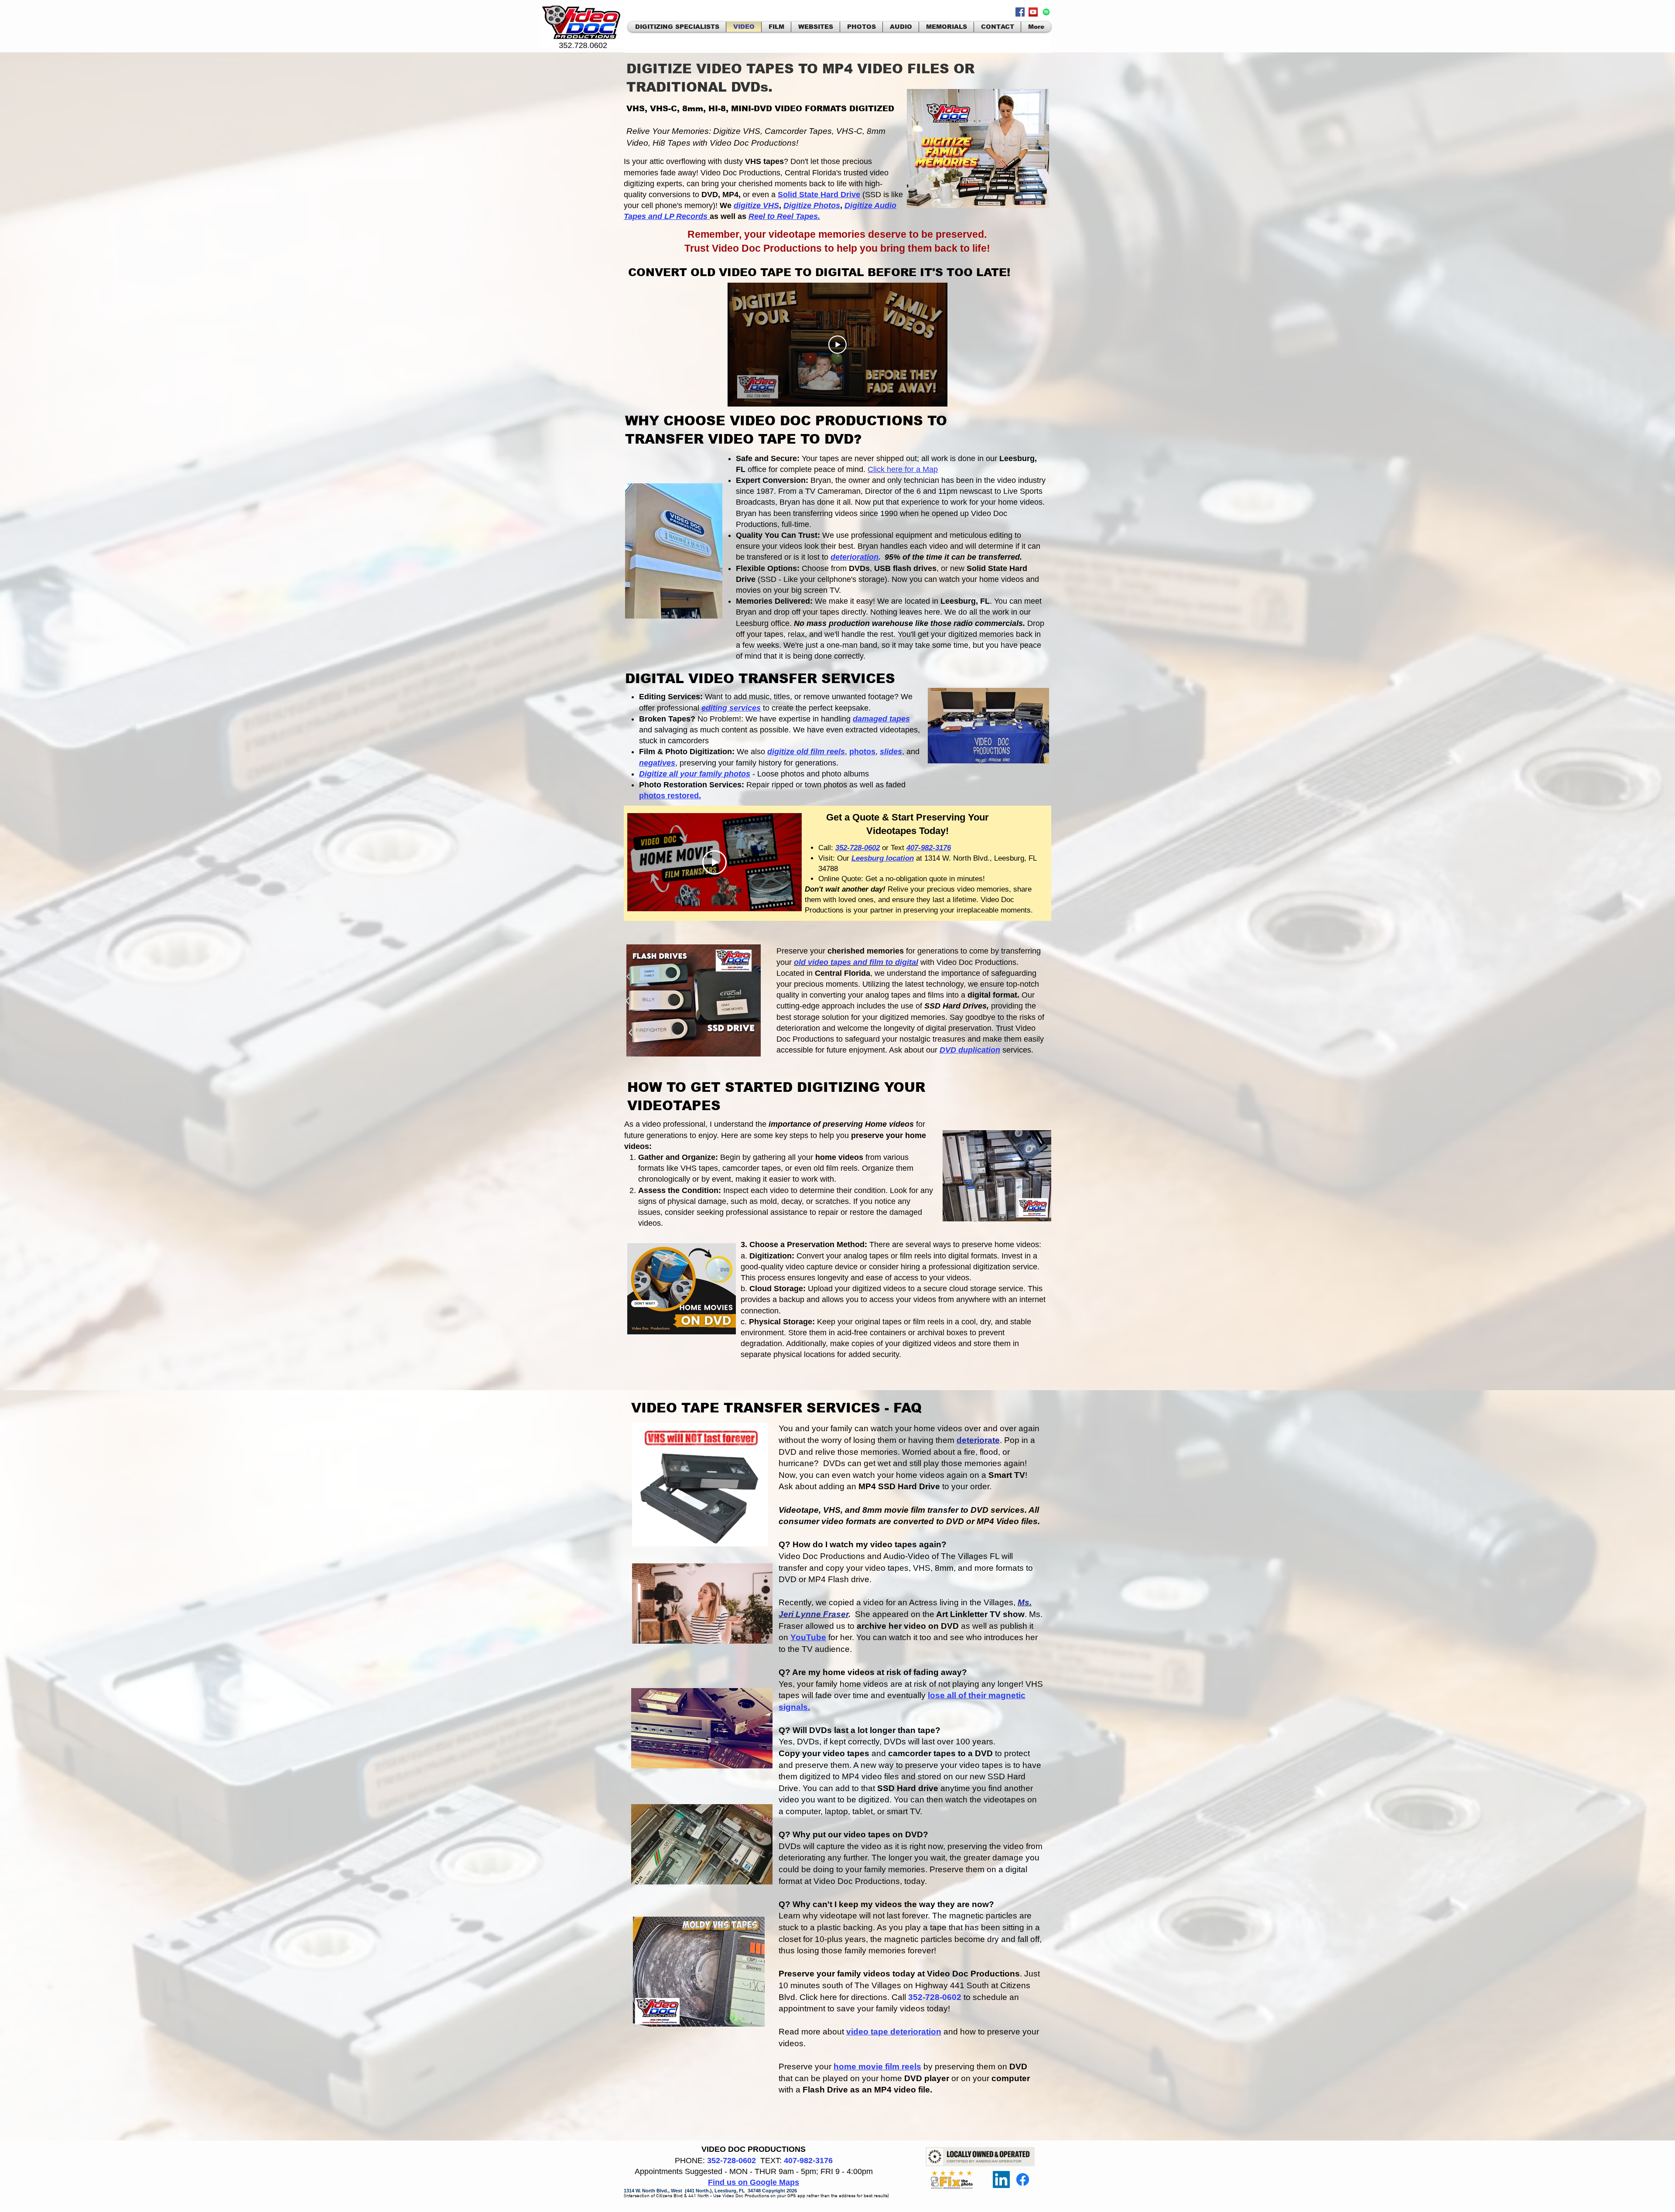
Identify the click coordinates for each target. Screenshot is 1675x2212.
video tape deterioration (894, 2032)
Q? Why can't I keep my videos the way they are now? (886, 1904)
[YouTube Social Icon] (1033, 12)
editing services (731, 708)
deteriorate (978, 1440)
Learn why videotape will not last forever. (855, 1916)
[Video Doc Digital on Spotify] (1046, 12)
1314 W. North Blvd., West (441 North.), (669, 2191)
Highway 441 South (953, 1985)
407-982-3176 (808, 2161)
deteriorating (802, 1858)
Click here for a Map (903, 469)
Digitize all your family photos (695, 774)
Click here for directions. (846, 1997)
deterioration (855, 557)
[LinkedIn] (1001, 2180)
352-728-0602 (935, 1997)
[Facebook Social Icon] (1020, 12)
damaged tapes (881, 719)
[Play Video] (837, 345)
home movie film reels (877, 2067)
